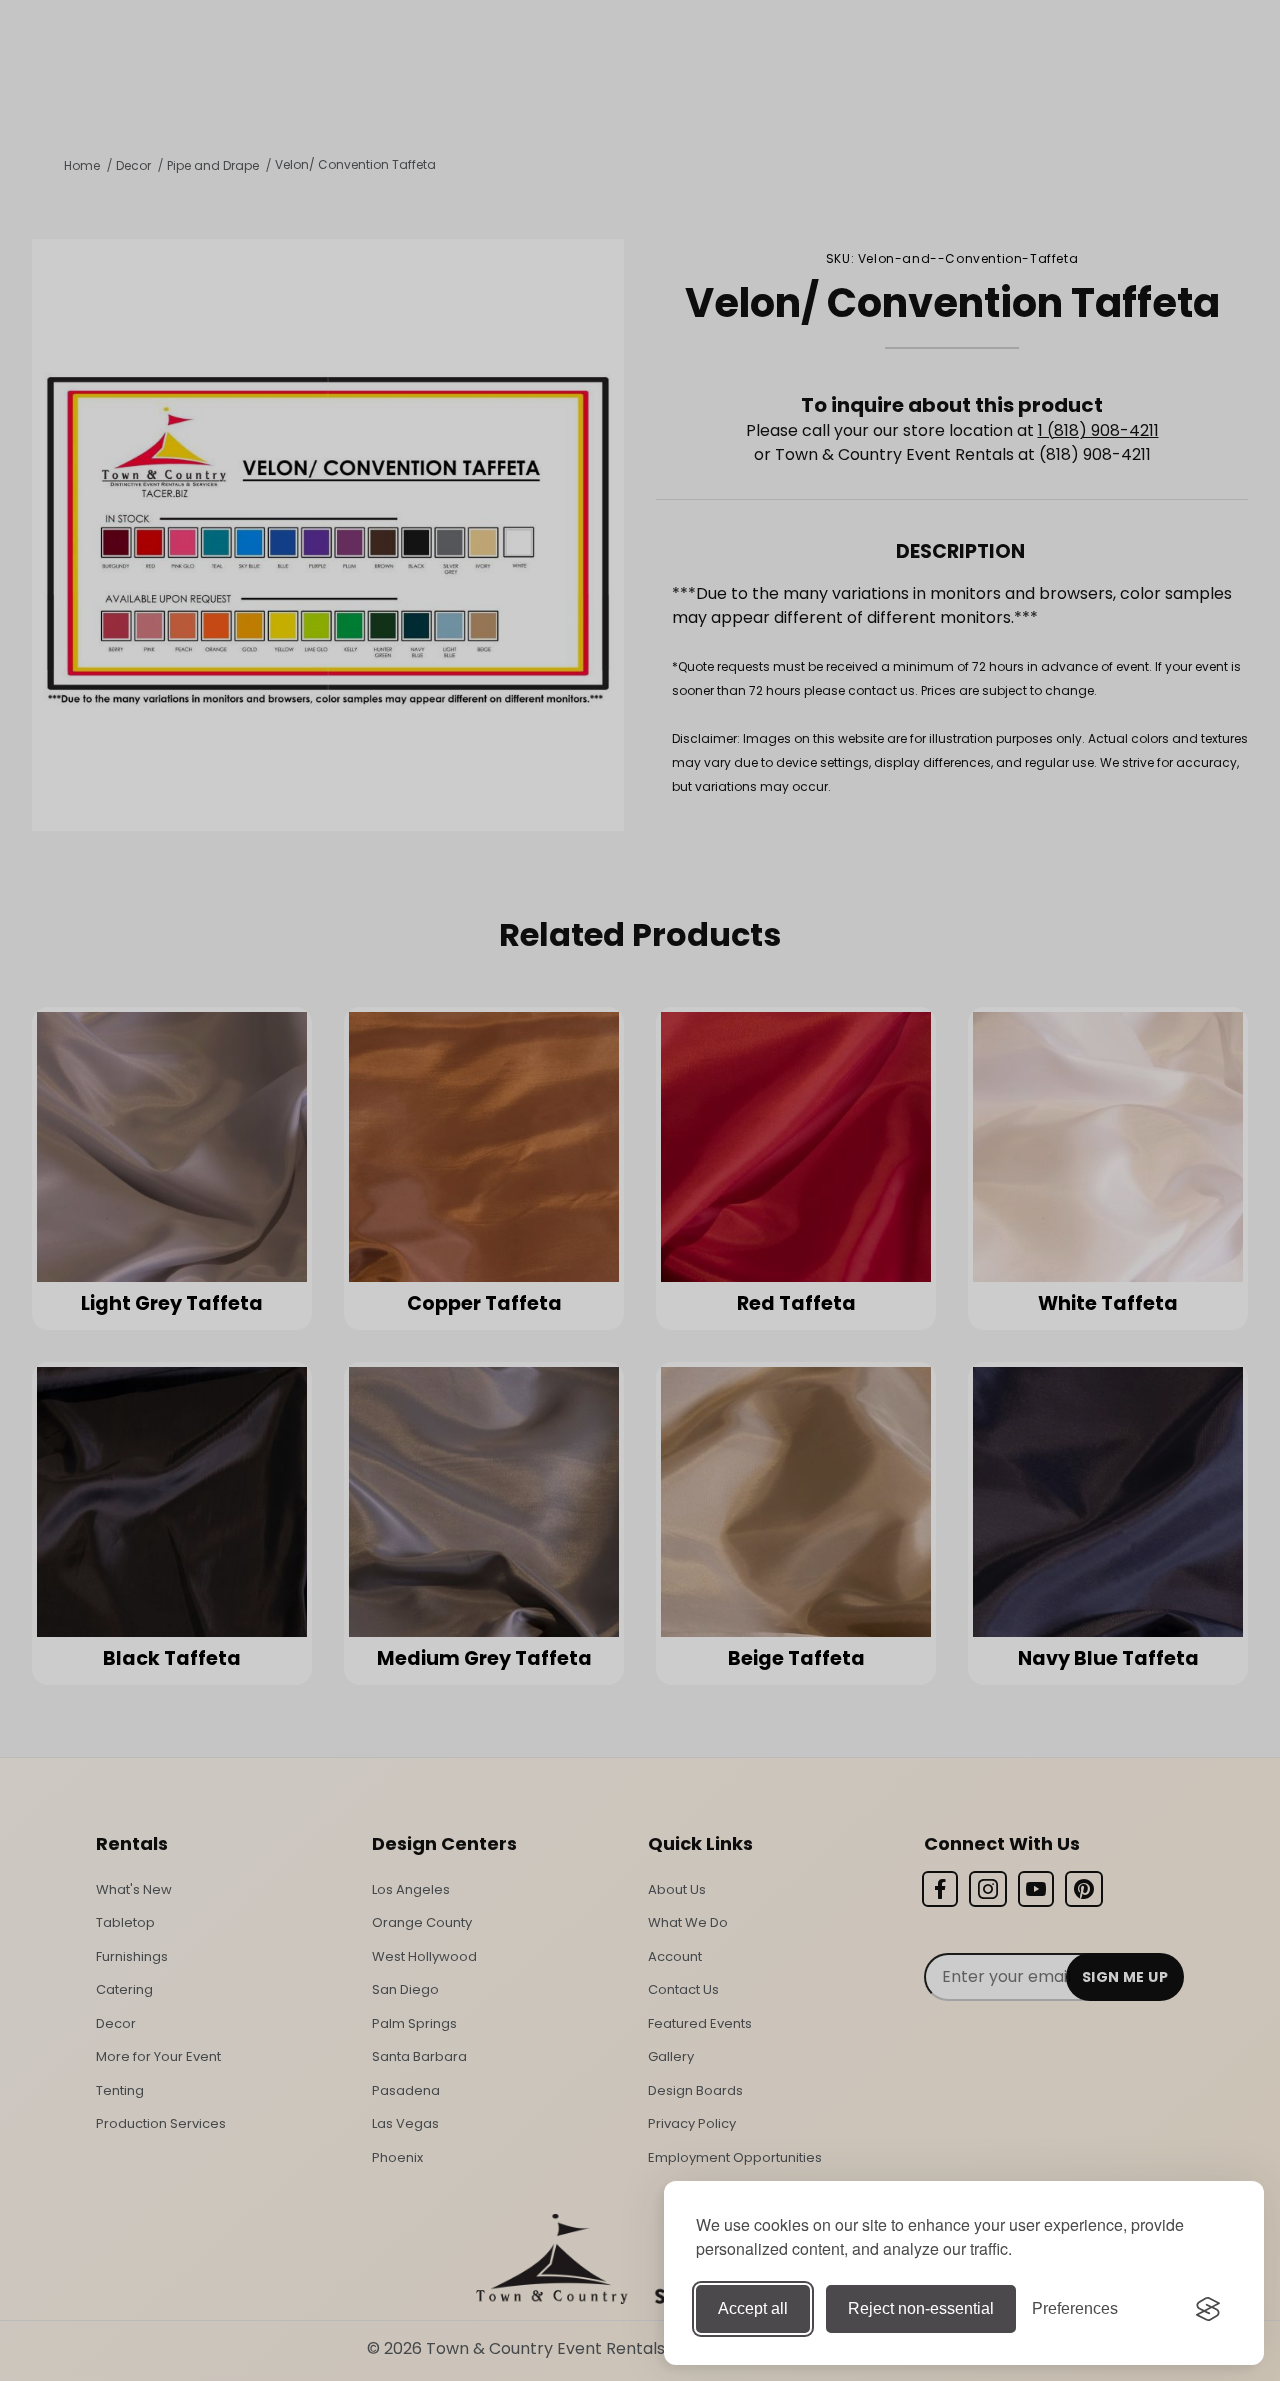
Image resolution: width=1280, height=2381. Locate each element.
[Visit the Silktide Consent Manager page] (1208, 2309)
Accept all (753, 2308)
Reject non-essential (921, 2308)
